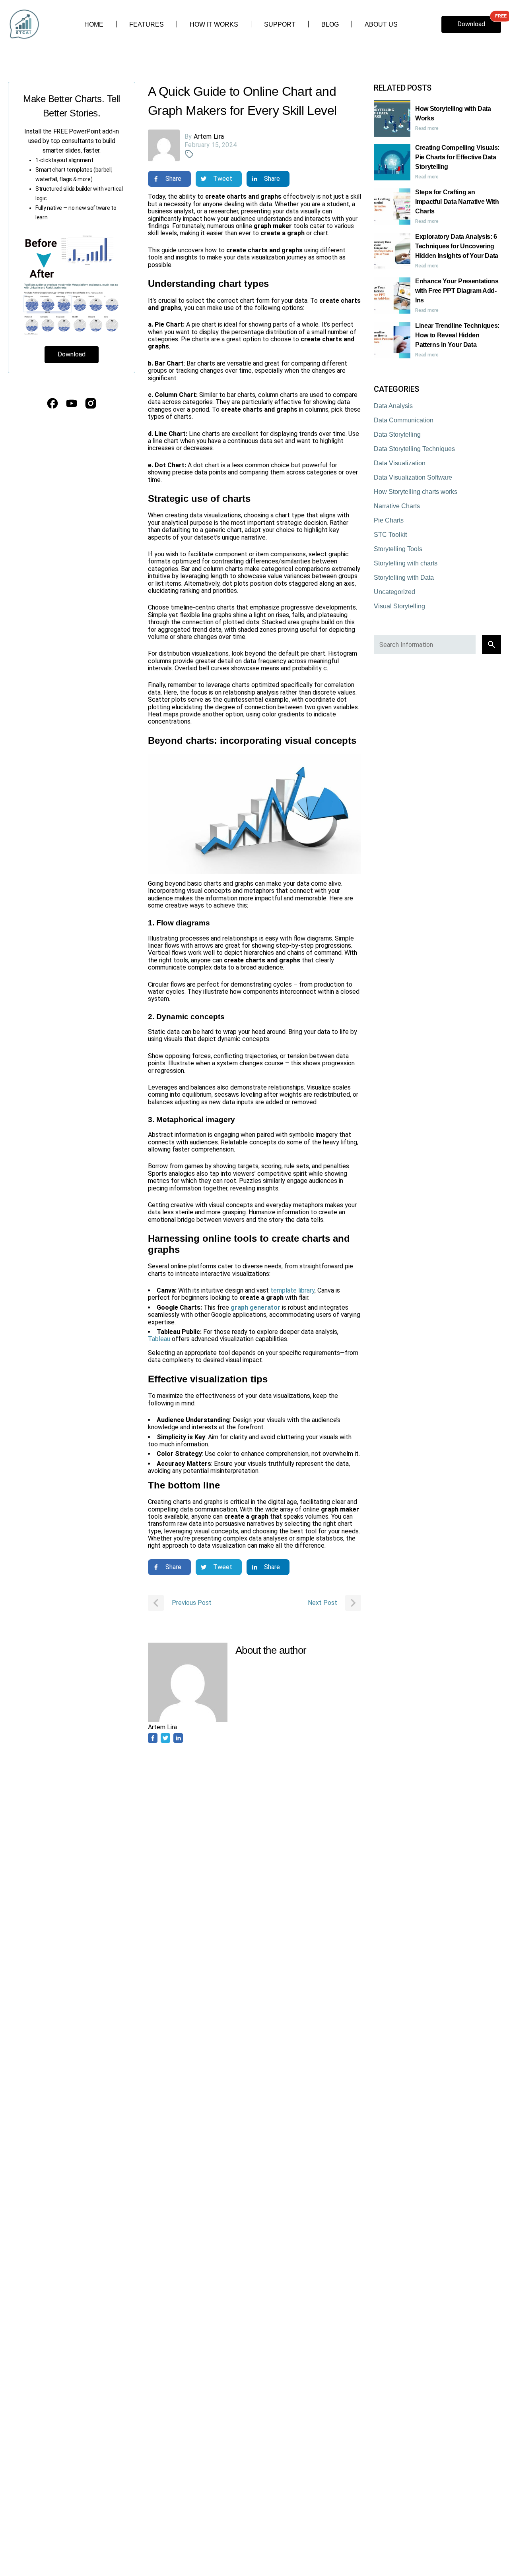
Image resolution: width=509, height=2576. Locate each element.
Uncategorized (394, 592)
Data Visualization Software (413, 477)
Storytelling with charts (406, 563)
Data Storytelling (397, 434)
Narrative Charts (397, 506)
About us (381, 24)
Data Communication (404, 420)
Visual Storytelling (399, 606)
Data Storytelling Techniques (414, 449)
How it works (214, 24)
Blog (330, 24)
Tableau (160, 1339)
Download (471, 24)
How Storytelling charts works (416, 492)
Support (280, 24)
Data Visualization (400, 463)
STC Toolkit (390, 535)
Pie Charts (389, 520)
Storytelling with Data (404, 578)
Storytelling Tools (398, 549)
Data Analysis (393, 406)
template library (292, 1290)
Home (94, 24)
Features (147, 24)
